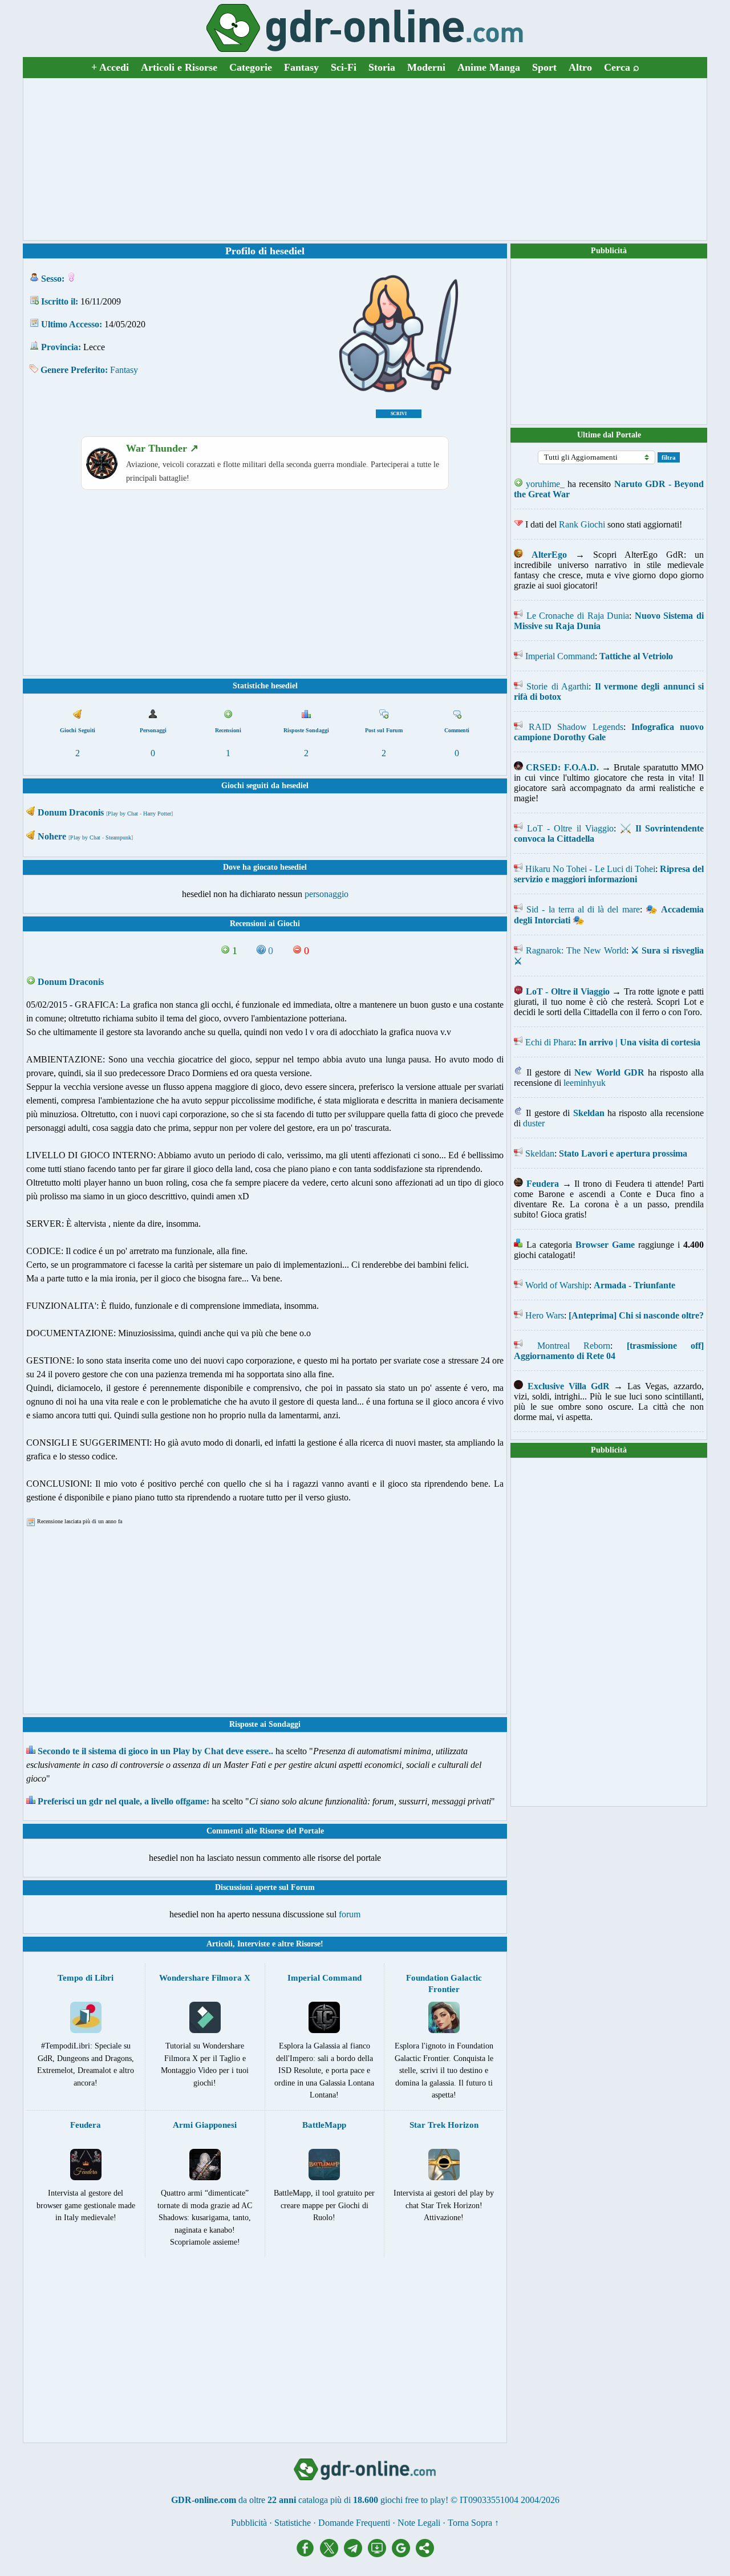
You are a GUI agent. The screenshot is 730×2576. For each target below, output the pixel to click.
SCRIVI (399, 414)
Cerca (622, 67)
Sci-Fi (344, 67)
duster (534, 1123)
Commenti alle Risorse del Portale (265, 1831)
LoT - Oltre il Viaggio (570, 828)
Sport (544, 67)
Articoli (220, 1944)
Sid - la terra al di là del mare (583, 909)
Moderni (426, 67)
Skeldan (540, 1153)
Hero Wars (545, 1315)
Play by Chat (123, 814)
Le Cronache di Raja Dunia (578, 616)
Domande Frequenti (354, 2523)
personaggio (327, 894)
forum (350, 1914)
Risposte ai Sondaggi (265, 1724)
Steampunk (118, 837)
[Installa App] (380, 2554)
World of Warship (557, 1285)
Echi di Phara (549, 1042)
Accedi (110, 67)
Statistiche (293, 2523)
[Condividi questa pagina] (425, 2554)
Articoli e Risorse (179, 67)
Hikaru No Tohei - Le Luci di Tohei (590, 869)
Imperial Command (560, 656)
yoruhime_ (545, 484)
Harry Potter (157, 814)
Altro (580, 67)
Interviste (254, 1944)
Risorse (308, 1944)
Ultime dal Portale (609, 435)
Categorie (251, 67)
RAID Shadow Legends (576, 727)
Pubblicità (609, 251)
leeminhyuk (585, 1083)
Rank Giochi (582, 524)
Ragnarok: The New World (576, 950)
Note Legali (419, 2523)
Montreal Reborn (574, 1346)
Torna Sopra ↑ (473, 2523)
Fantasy (301, 67)
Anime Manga (489, 67)
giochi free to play (413, 2500)
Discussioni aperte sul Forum (265, 1887)
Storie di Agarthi (557, 686)
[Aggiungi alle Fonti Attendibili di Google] (404, 2554)
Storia (382, 67)
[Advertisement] (365, 159)
